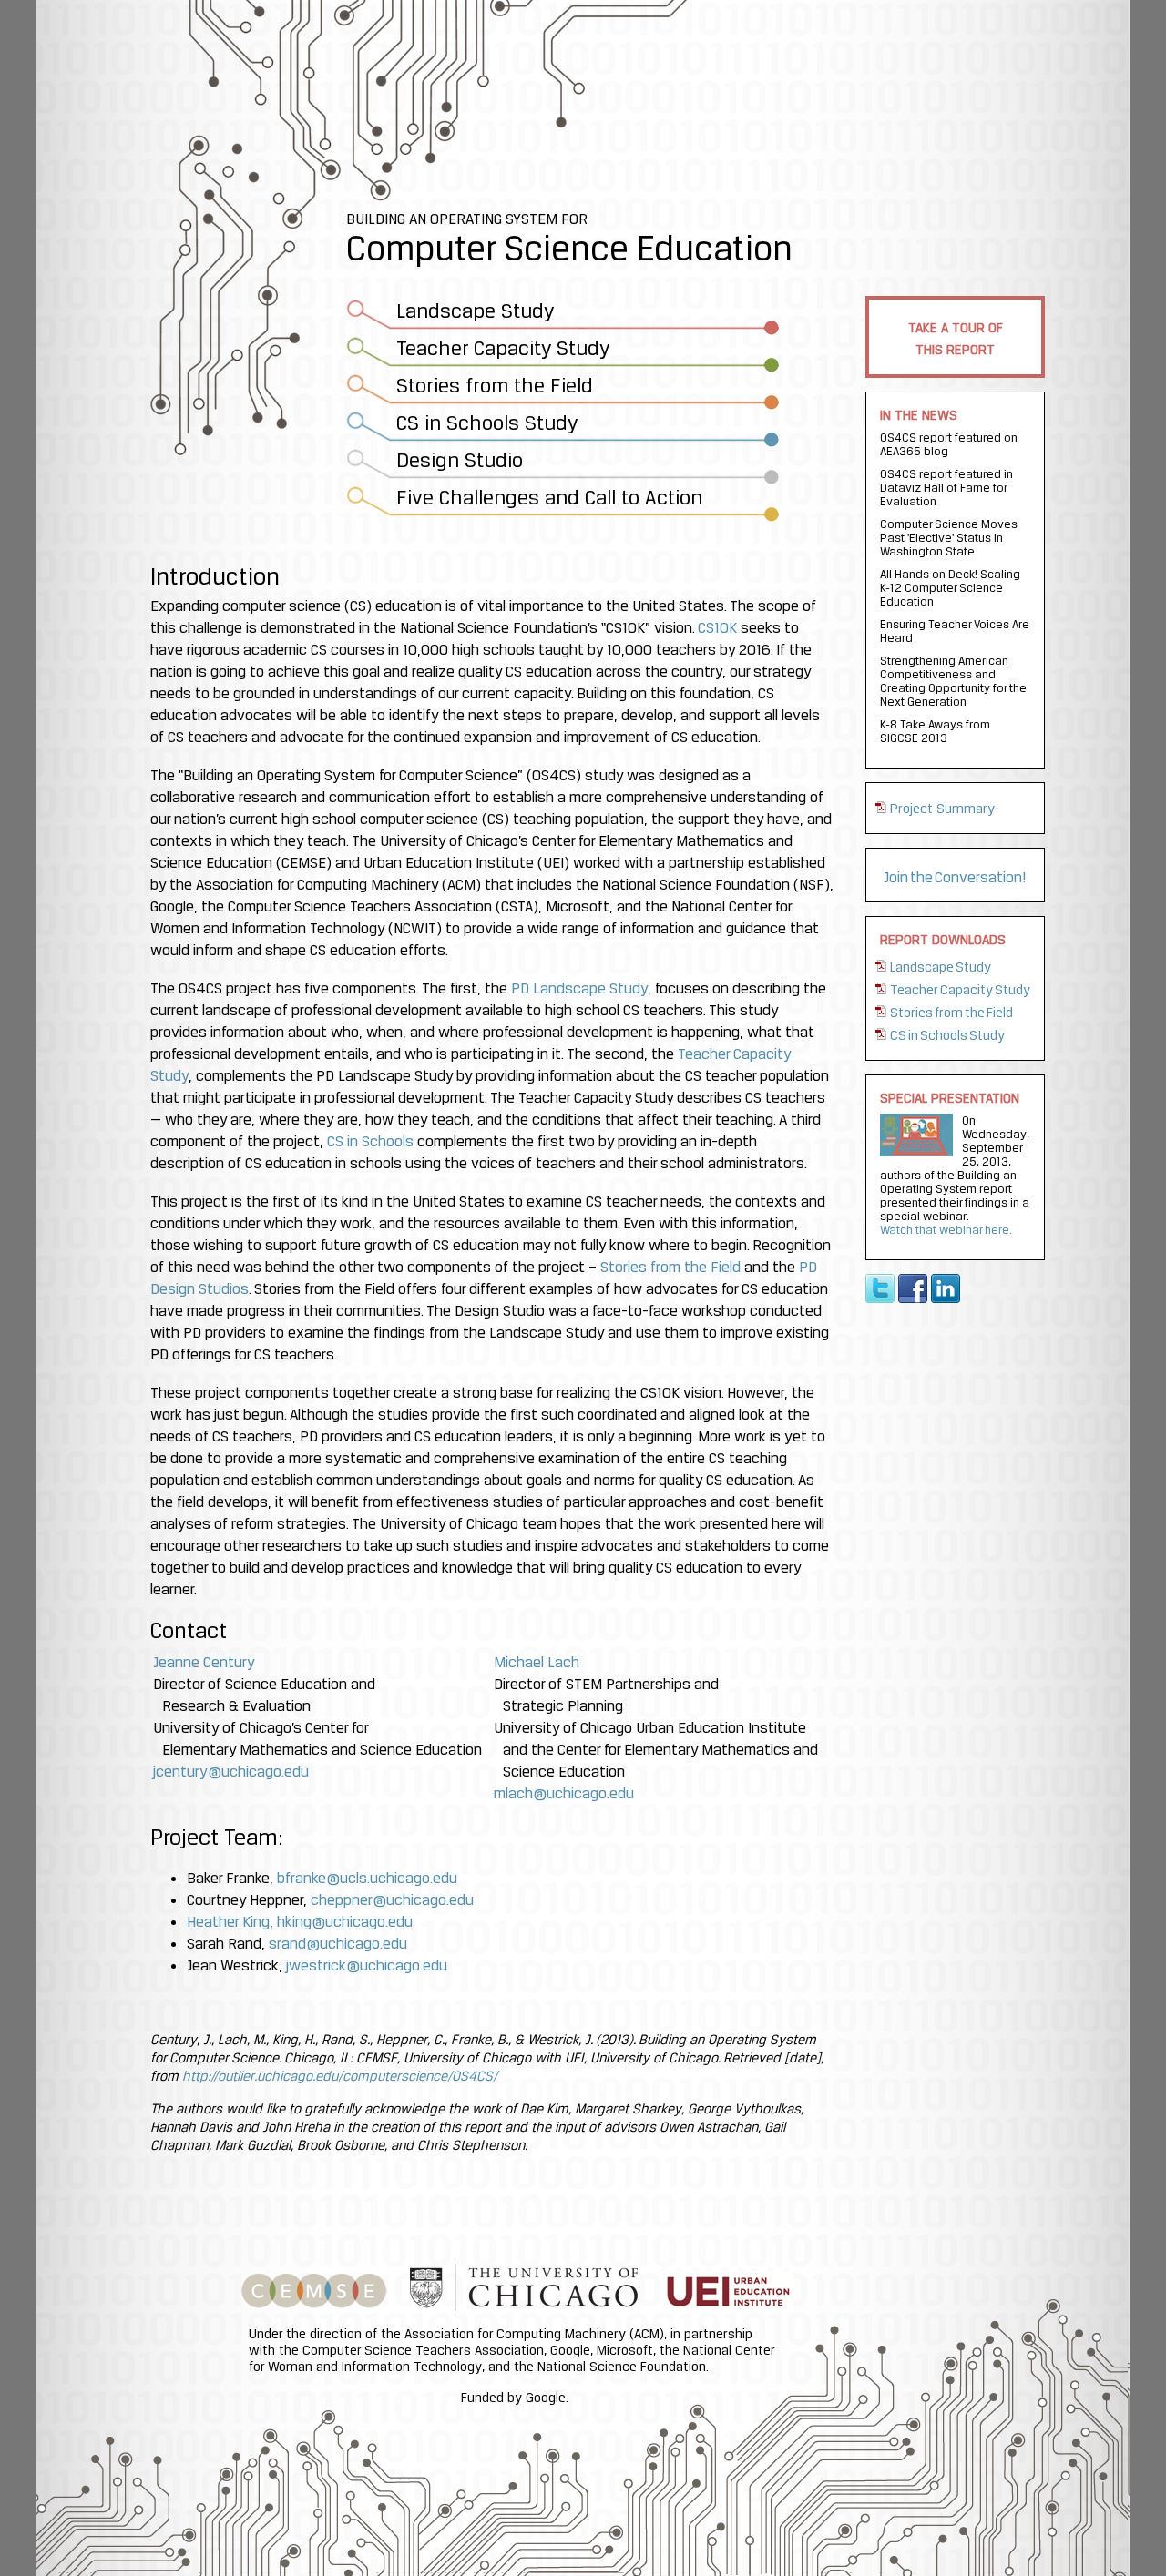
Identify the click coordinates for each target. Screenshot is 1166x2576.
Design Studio (460, 460)
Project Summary (942, 809)
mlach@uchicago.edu (564, 1793)
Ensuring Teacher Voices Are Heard (955, 631)
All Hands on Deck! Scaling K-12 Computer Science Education (951, 587)
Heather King (228, 1921)
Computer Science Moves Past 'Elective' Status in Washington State (949, 537)
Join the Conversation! (955, 877)
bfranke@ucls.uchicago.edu (367, 1878)
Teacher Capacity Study (960, 990)
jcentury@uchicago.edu (231, 1771)
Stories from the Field (951, 1013)
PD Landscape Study (579, 988)
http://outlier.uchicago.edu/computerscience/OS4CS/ (340, 2076)
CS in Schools (370, 1141)
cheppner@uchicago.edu (392, 1899)
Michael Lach (537, 1662)
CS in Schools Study (947, 1035)
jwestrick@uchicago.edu (367, 1965)
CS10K (717, 627)
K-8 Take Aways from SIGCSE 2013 (935, 731)
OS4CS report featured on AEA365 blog (949, 444)
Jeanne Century (204, 1662)
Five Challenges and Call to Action (549, 497)
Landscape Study (941, 967)
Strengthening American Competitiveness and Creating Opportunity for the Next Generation (953, 681)
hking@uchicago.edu (345, 1921)
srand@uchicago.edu (338, 1943)
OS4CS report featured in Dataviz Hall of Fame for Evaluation (946, 487)
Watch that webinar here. (946, 1229)
